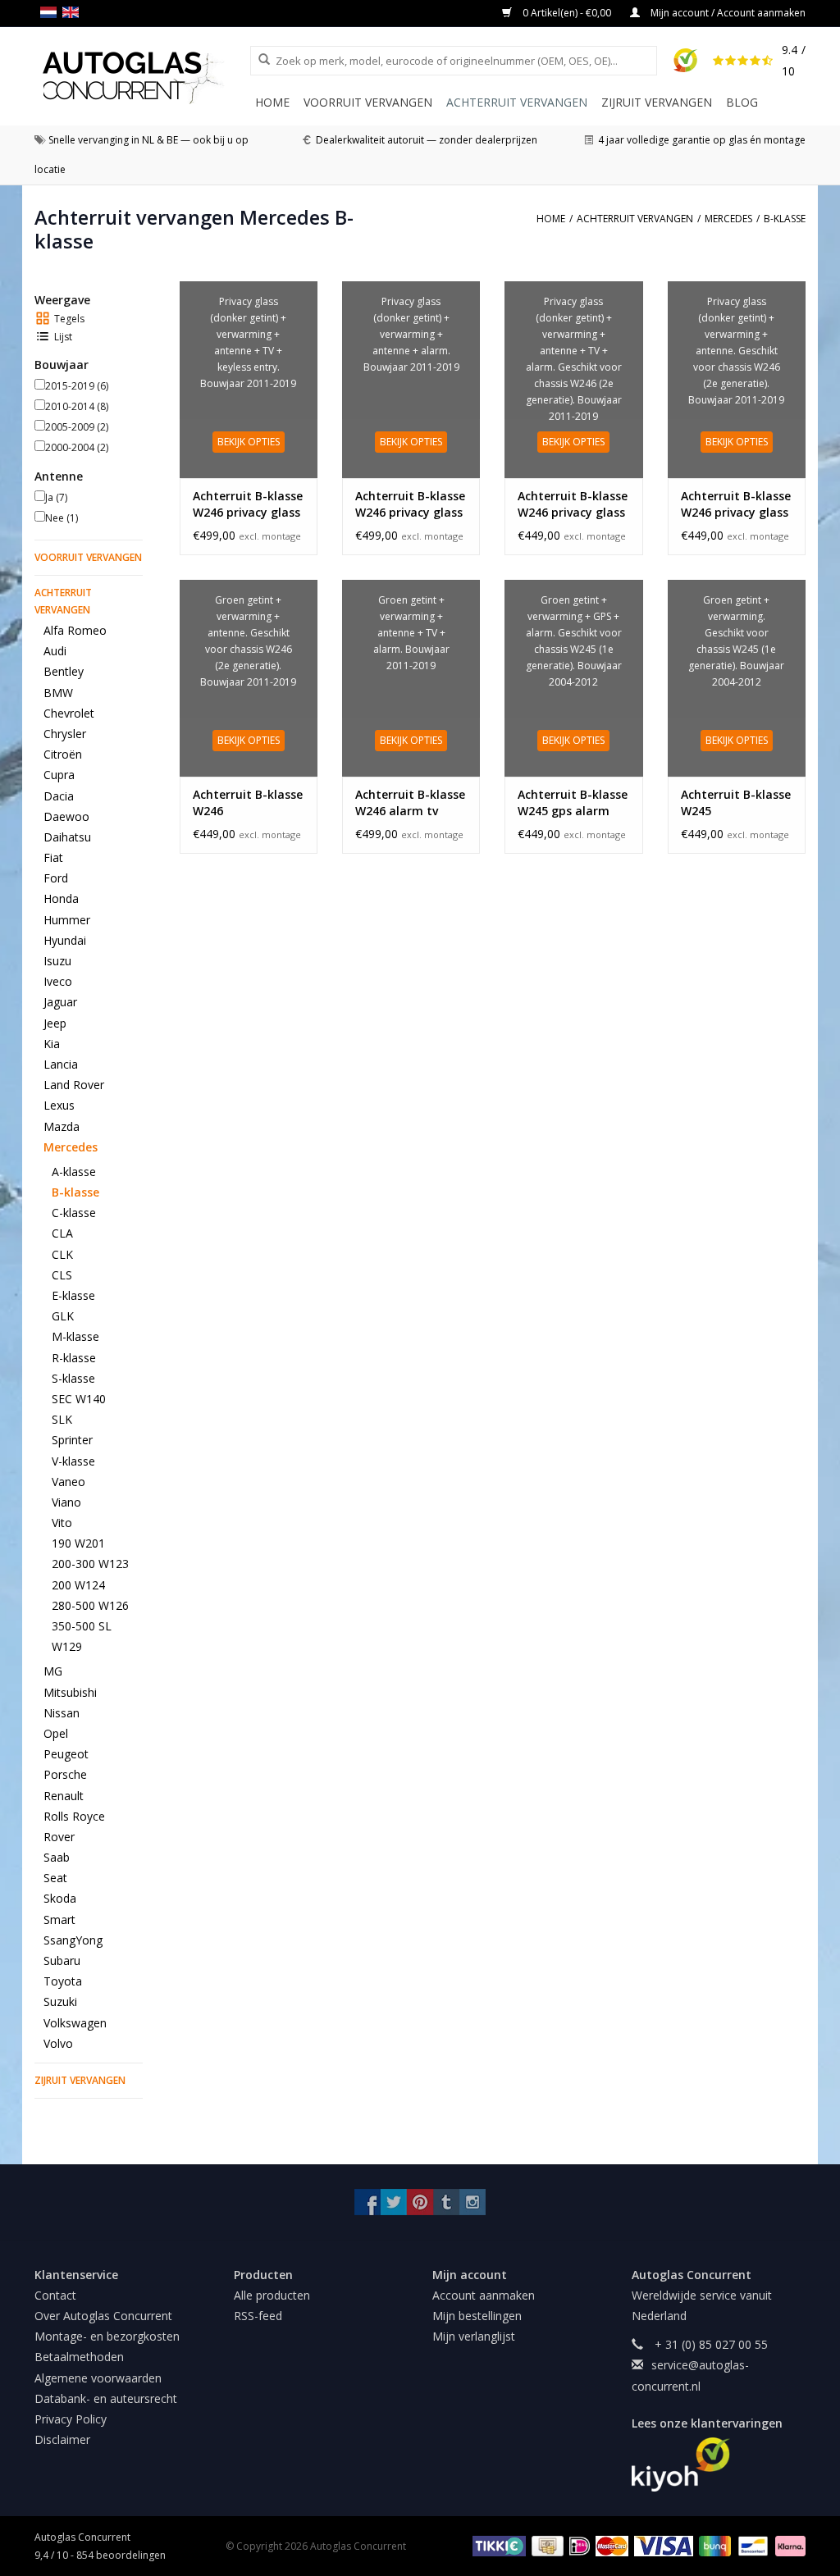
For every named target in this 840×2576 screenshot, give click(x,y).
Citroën (63, 754)
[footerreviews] (719, 2464)
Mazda (62, 1126)
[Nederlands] (51, 12)
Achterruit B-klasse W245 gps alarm (573, 802)
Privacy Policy (71, 2419)
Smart (59, 1919)
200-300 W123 (90, 1564)
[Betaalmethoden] (497, 2545)
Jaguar (60, 1002)
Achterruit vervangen (517, 102)
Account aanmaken (484, 2295)
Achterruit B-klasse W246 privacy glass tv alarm (573, 504)
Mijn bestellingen (477, 2316)
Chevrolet (69, 713)
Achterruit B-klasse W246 (248, 802)
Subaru (62, 1960)
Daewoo (66, 816)
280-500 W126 (90, 1605)
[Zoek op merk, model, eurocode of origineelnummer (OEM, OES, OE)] (258, 60)
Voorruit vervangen (368, 102)
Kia (52, 1044)
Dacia (59, 796)
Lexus (59, 1105)
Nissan (62, 1713)
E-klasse (73, 1295)
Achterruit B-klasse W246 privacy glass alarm (410, 504)
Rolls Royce (74, 1816)
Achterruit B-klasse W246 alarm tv (410, 802)
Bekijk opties (249, 442)
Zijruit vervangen (657, 102)
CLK (62, 1254)
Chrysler (65, 734)
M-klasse (75, 1336)
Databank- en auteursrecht (106, 2398)
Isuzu (57, 961)
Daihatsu (67, 837)
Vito (62, 1523)
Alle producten (272, 2295)
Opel (56, 1733)
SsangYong (73, 1940)
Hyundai (65, 940)
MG (53, 1671)
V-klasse (73, 1461)
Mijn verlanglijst (474, 2336)
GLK (63, 1316)
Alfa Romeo (75, 630)
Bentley (64, 671)
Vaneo (68, 1482)
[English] (73, 12)
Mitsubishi (70, 1692)
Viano (66, 1502)
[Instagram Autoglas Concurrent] (472, 2202)
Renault (64, 1796)
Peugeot (66, 1754)
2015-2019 (77, 386)
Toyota (63, 1981)
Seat (55, 1878)
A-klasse (74, 1172)
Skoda (60, 1898)
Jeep (55, 1023)
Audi (55, 651)
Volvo (58, 2043)
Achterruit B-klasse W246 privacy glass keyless (248, 504)
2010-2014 (77, 406)
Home (272, 102)
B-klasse (75, 1192)
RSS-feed (258, 2316)
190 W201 (78, 1543)
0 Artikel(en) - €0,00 (567, 13)
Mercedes (71, 1147)
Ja (56, 497)
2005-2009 (77, 427)
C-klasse (74, 1213)
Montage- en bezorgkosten (107, 2336)
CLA (62, 1233)
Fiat (53, 857)
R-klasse (74, 1358)
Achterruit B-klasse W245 (736, 802)
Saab (57, 1857)
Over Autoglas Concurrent (103, 2316)
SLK (62, 1419)
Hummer (67, 920)
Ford (56, 878)
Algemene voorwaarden (98, 2378)
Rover (59, 1837)
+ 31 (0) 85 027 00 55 (710, 2344)
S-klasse (73, 1378)
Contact (55, 2295)
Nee (62, 518)
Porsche (65, 1774)
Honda (61, 898)
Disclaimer (62, 2439)
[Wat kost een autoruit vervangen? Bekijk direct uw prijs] (142, 78)
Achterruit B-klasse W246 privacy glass (736, 504)
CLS (62, 1275)
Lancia (61, 1064)
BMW (58, 693)
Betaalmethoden (79, 2357)
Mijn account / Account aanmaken (727, 13)
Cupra (59, 775)
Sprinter (72, 1440)
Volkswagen (75, 2023)
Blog (742, 102)
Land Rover (74, 1085)
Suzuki (60, 2002)
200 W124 (78, 1585)
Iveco (58, 981)
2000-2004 (77, 447)
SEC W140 (79, 1399)
